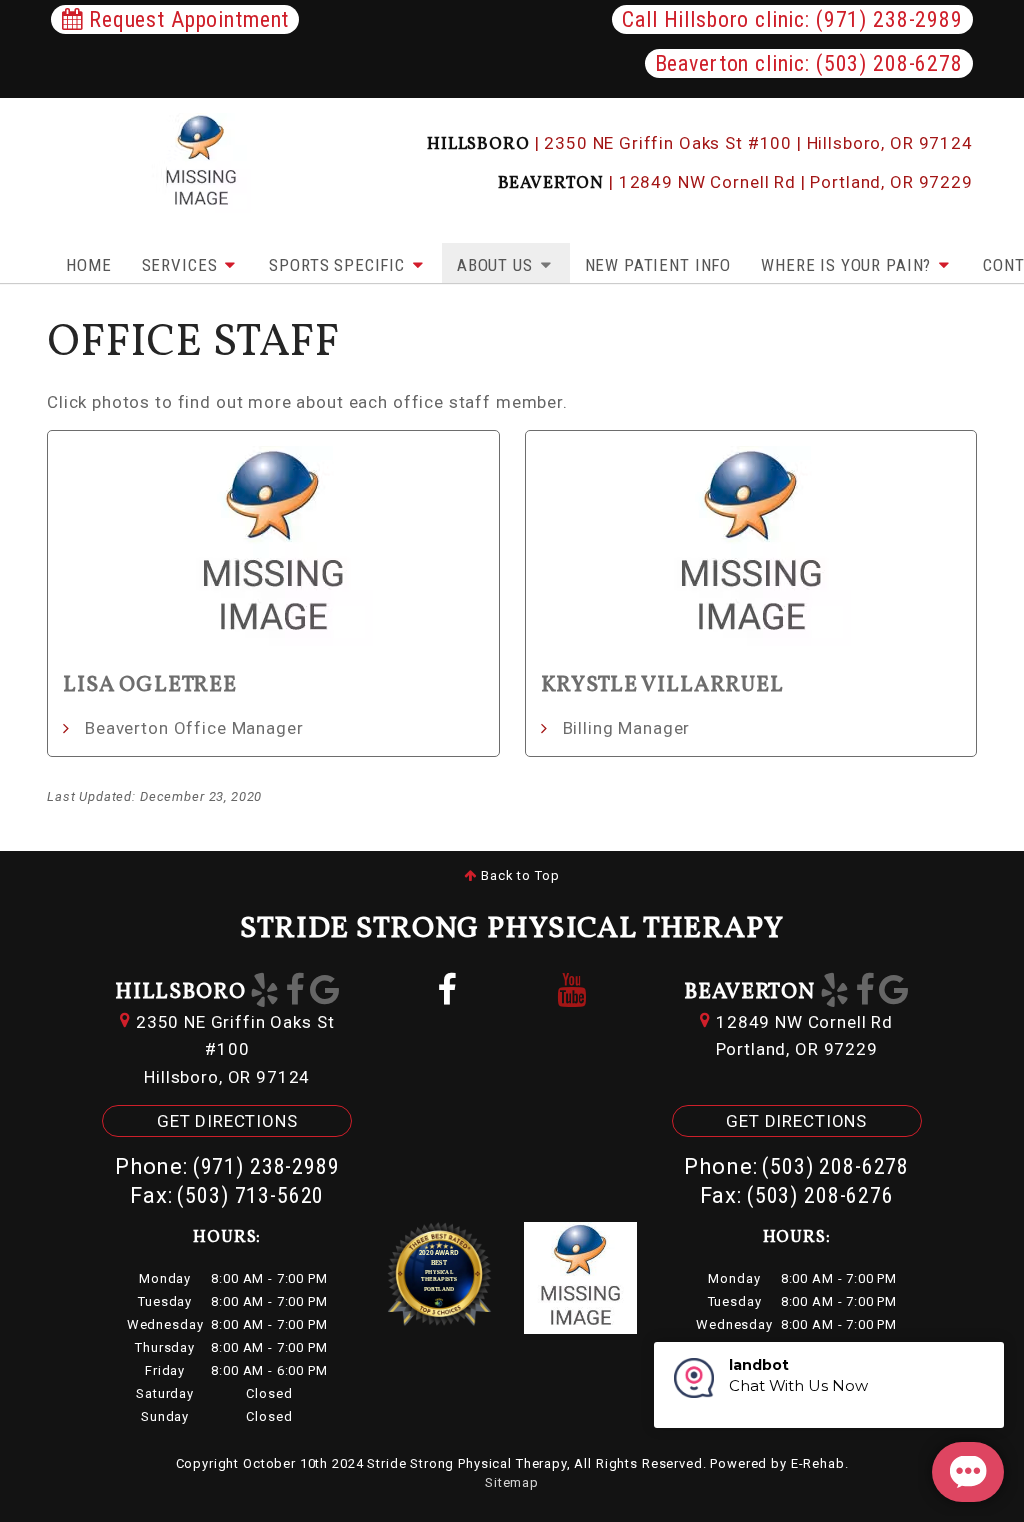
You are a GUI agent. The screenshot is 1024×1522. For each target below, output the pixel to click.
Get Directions (227, 1121)
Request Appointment (186, 19)
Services (182, 265)
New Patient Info (658, 265)
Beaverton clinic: (809, 63)
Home (88, 265)
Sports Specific (339, 265)
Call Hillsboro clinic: (792, 19)
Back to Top (518, 875)
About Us (497, 265)
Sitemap (512, 1482)
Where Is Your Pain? (848, 265)
